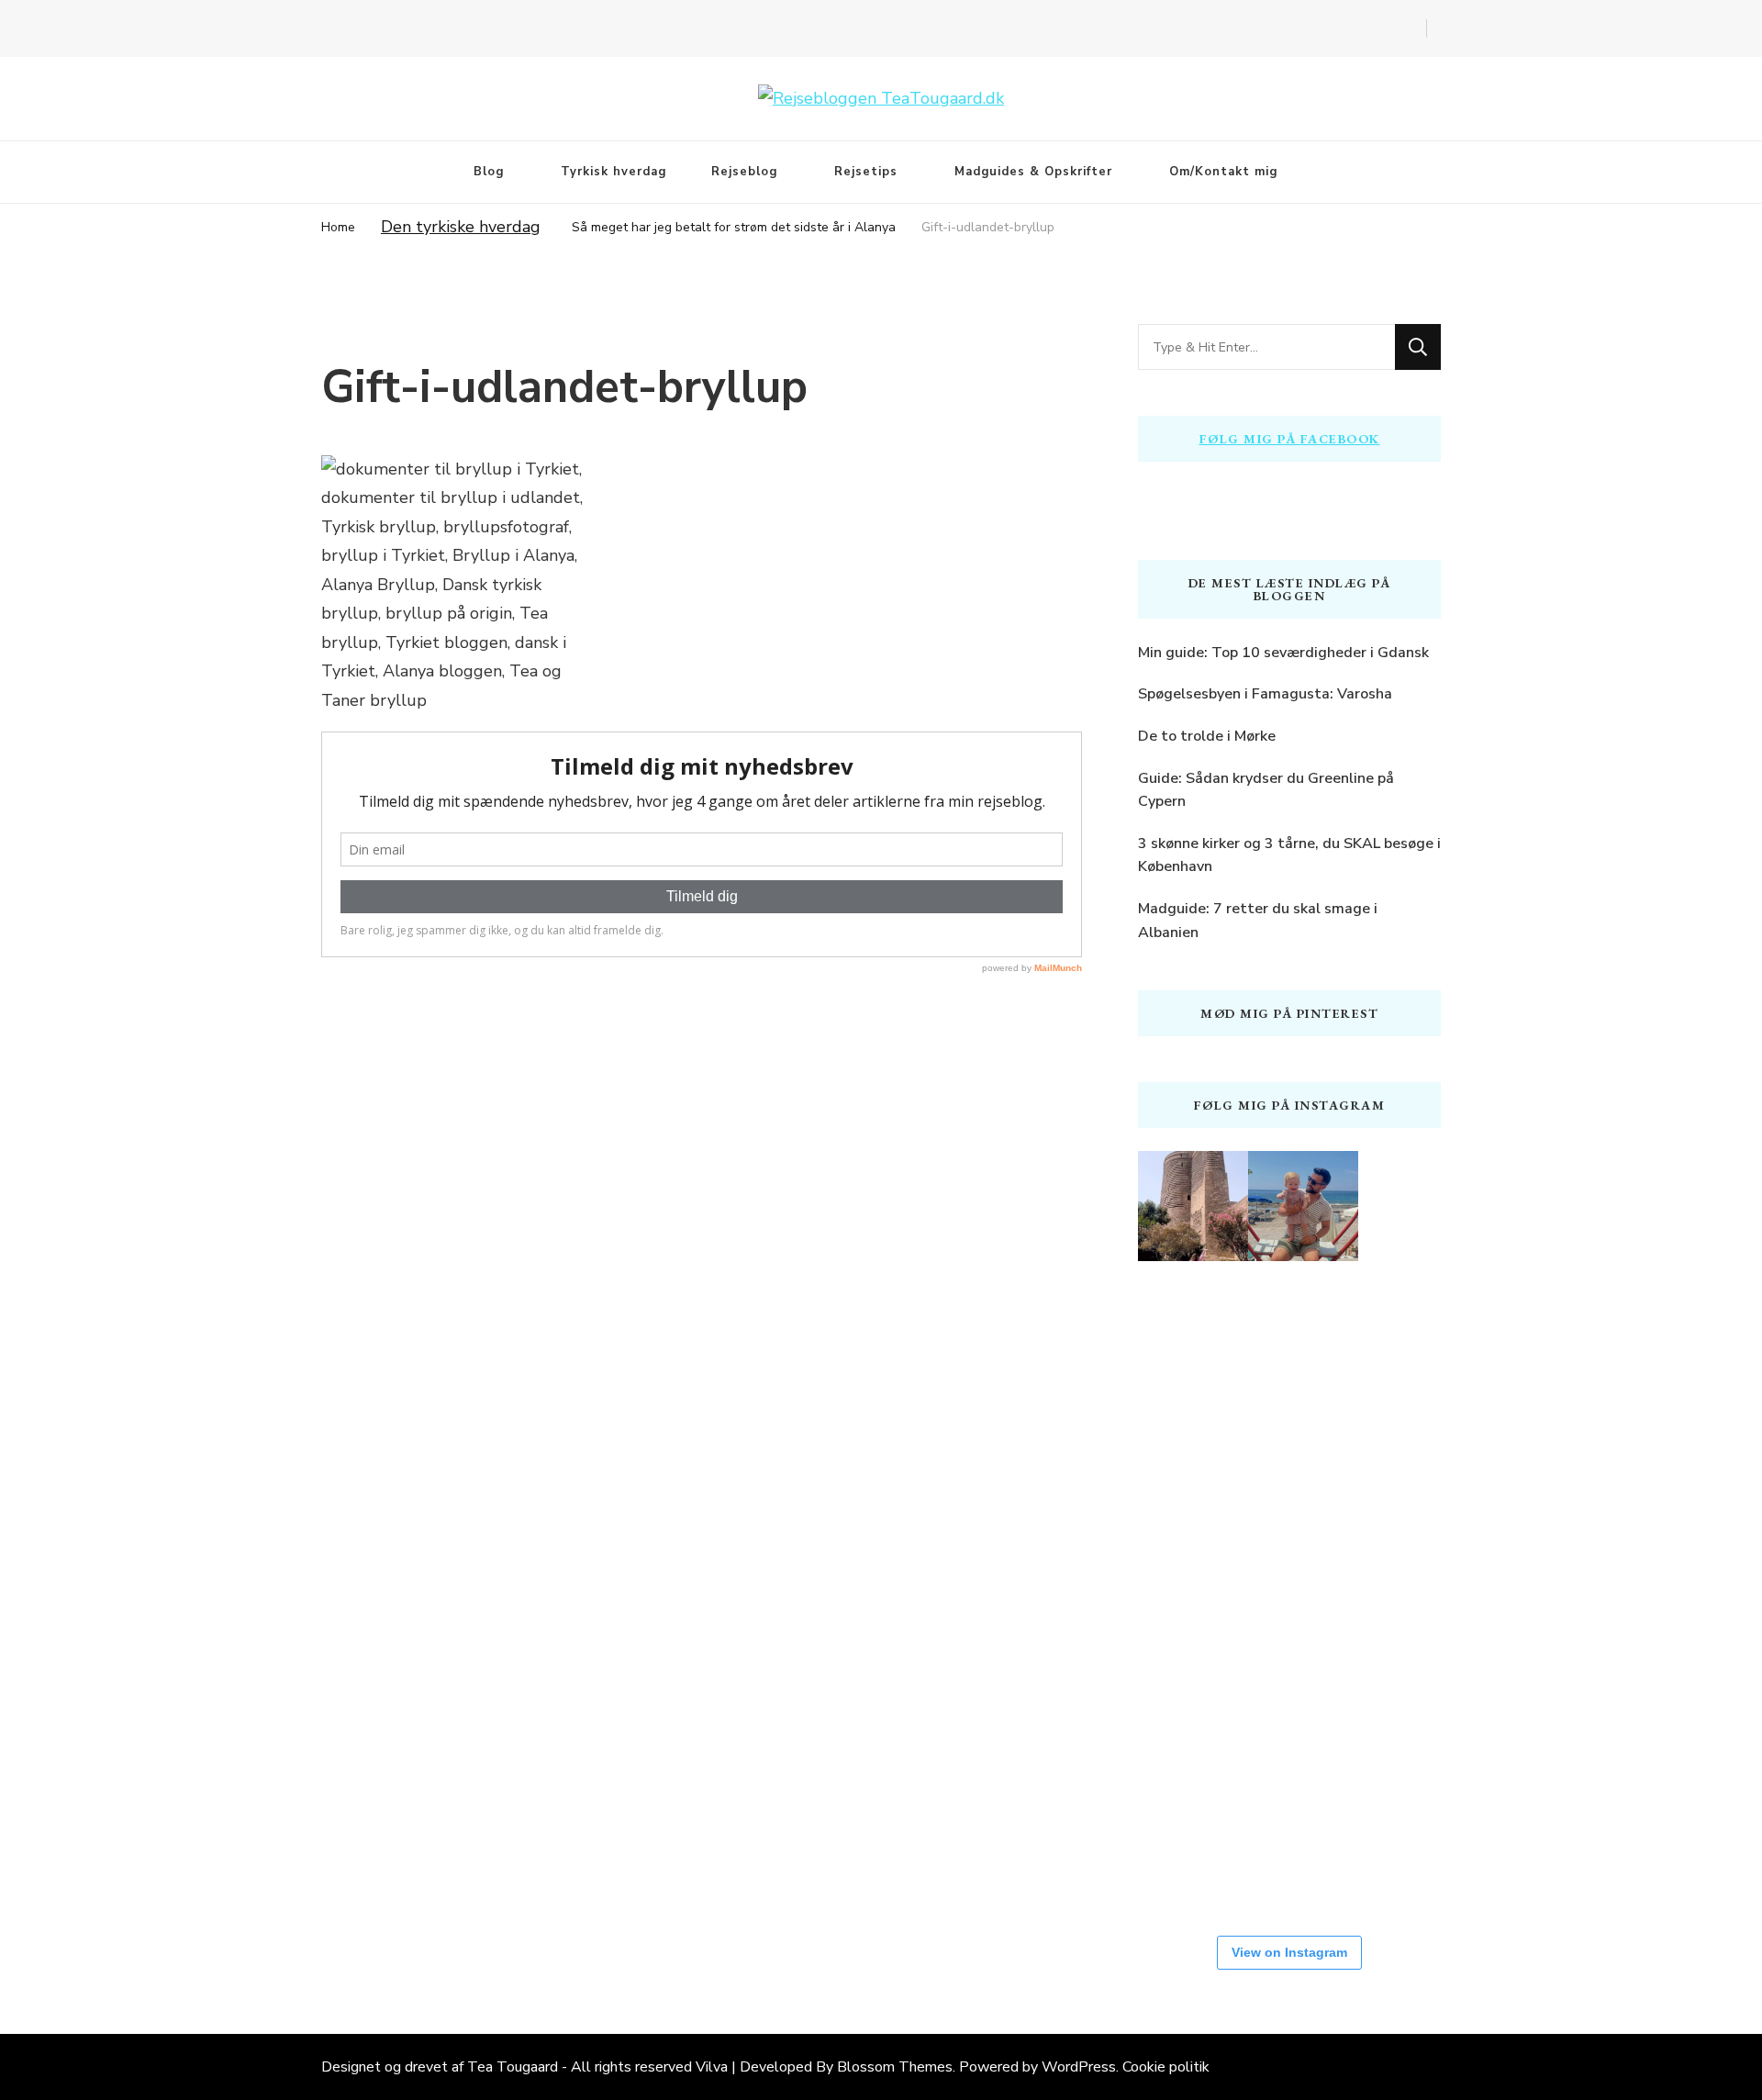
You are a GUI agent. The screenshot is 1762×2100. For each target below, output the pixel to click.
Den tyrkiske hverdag (461, 227)
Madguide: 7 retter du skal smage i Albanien (1258, 921)
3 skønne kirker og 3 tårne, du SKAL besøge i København (1289, 855)
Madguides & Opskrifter (1033, 172)
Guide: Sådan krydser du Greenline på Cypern (1266, 790)
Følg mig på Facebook (1290, 439)
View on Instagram (1289, 1952)
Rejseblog (744, 172)
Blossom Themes (895, 2067)
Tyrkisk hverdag (613, 172)
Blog (489, 172)
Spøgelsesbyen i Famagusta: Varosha (1265, 694)
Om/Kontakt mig (1223, 172)
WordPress (1079, 2067)
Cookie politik (1166, 2067)
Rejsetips (866, 172)
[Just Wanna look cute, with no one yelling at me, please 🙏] (1303, 1849)
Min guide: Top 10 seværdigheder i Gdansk (1283, 653)
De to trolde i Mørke (1207, 736)
